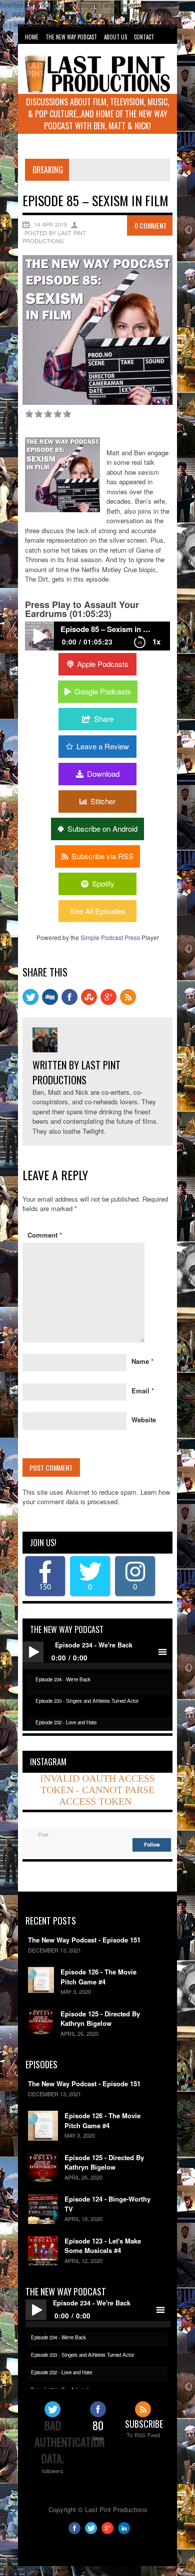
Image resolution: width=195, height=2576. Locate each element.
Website (144, 1420)
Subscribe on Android (102, 828)
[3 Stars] (48, 414)
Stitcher (103, 801)
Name (142, 1361)
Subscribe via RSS (102, 856)
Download (103, 774)
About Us (115, 37)
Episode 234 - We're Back (63, 1679)
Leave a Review (103, 746)
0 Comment (150, 225)
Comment (45, 1235)
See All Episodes (98, 911)
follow (152, 1845)
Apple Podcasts (103, 664)
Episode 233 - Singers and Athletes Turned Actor (87, 1701)
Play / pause (33, 1652)
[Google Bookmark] (108, 1002)
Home (32, 37)
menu (162, 1652)
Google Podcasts (103, 691)
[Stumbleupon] (89, 1002)
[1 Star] (29, 414)
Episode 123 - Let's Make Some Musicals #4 (103, 2246)
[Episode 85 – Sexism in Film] (97, 402)
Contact (144, 37)
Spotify (103, 883)
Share (104, 719)
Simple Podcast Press (110, 937)
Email (143, 1391)
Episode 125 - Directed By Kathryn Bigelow (100, 2019)
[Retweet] (30, 1002)
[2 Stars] (38, 414)
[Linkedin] (124, 2531)
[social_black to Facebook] (69, 1002)
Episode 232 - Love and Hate (66, 1722)
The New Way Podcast (71, 37)
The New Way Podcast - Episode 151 (84, 1940)
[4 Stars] (57, 414)
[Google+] (107, 2531)
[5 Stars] (67, 414)
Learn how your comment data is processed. (96, 1497)
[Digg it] (50, 1002)
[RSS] (128, 1002)
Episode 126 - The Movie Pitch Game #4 (98, 1977)
